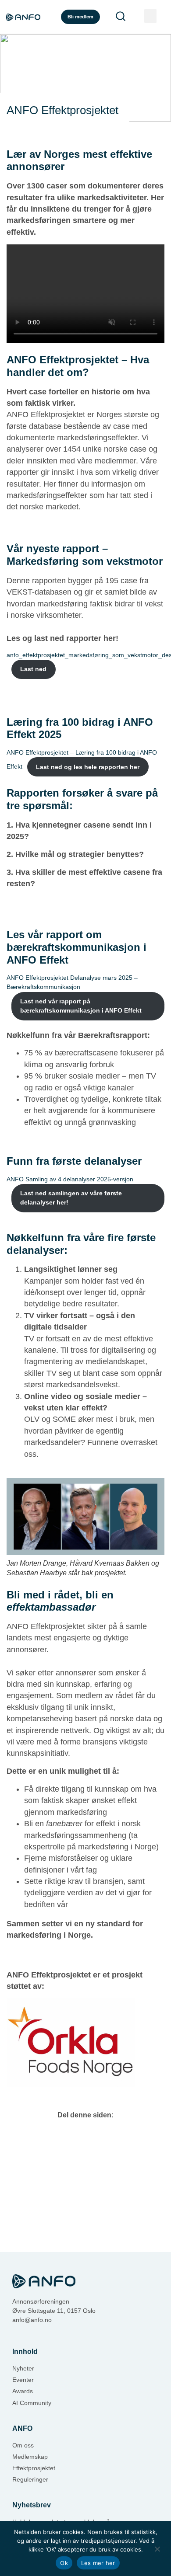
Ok (64, 2563)
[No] (157, 2548)
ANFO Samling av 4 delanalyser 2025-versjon (70, 1179)
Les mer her (98, 2563)
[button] (150, 16)
